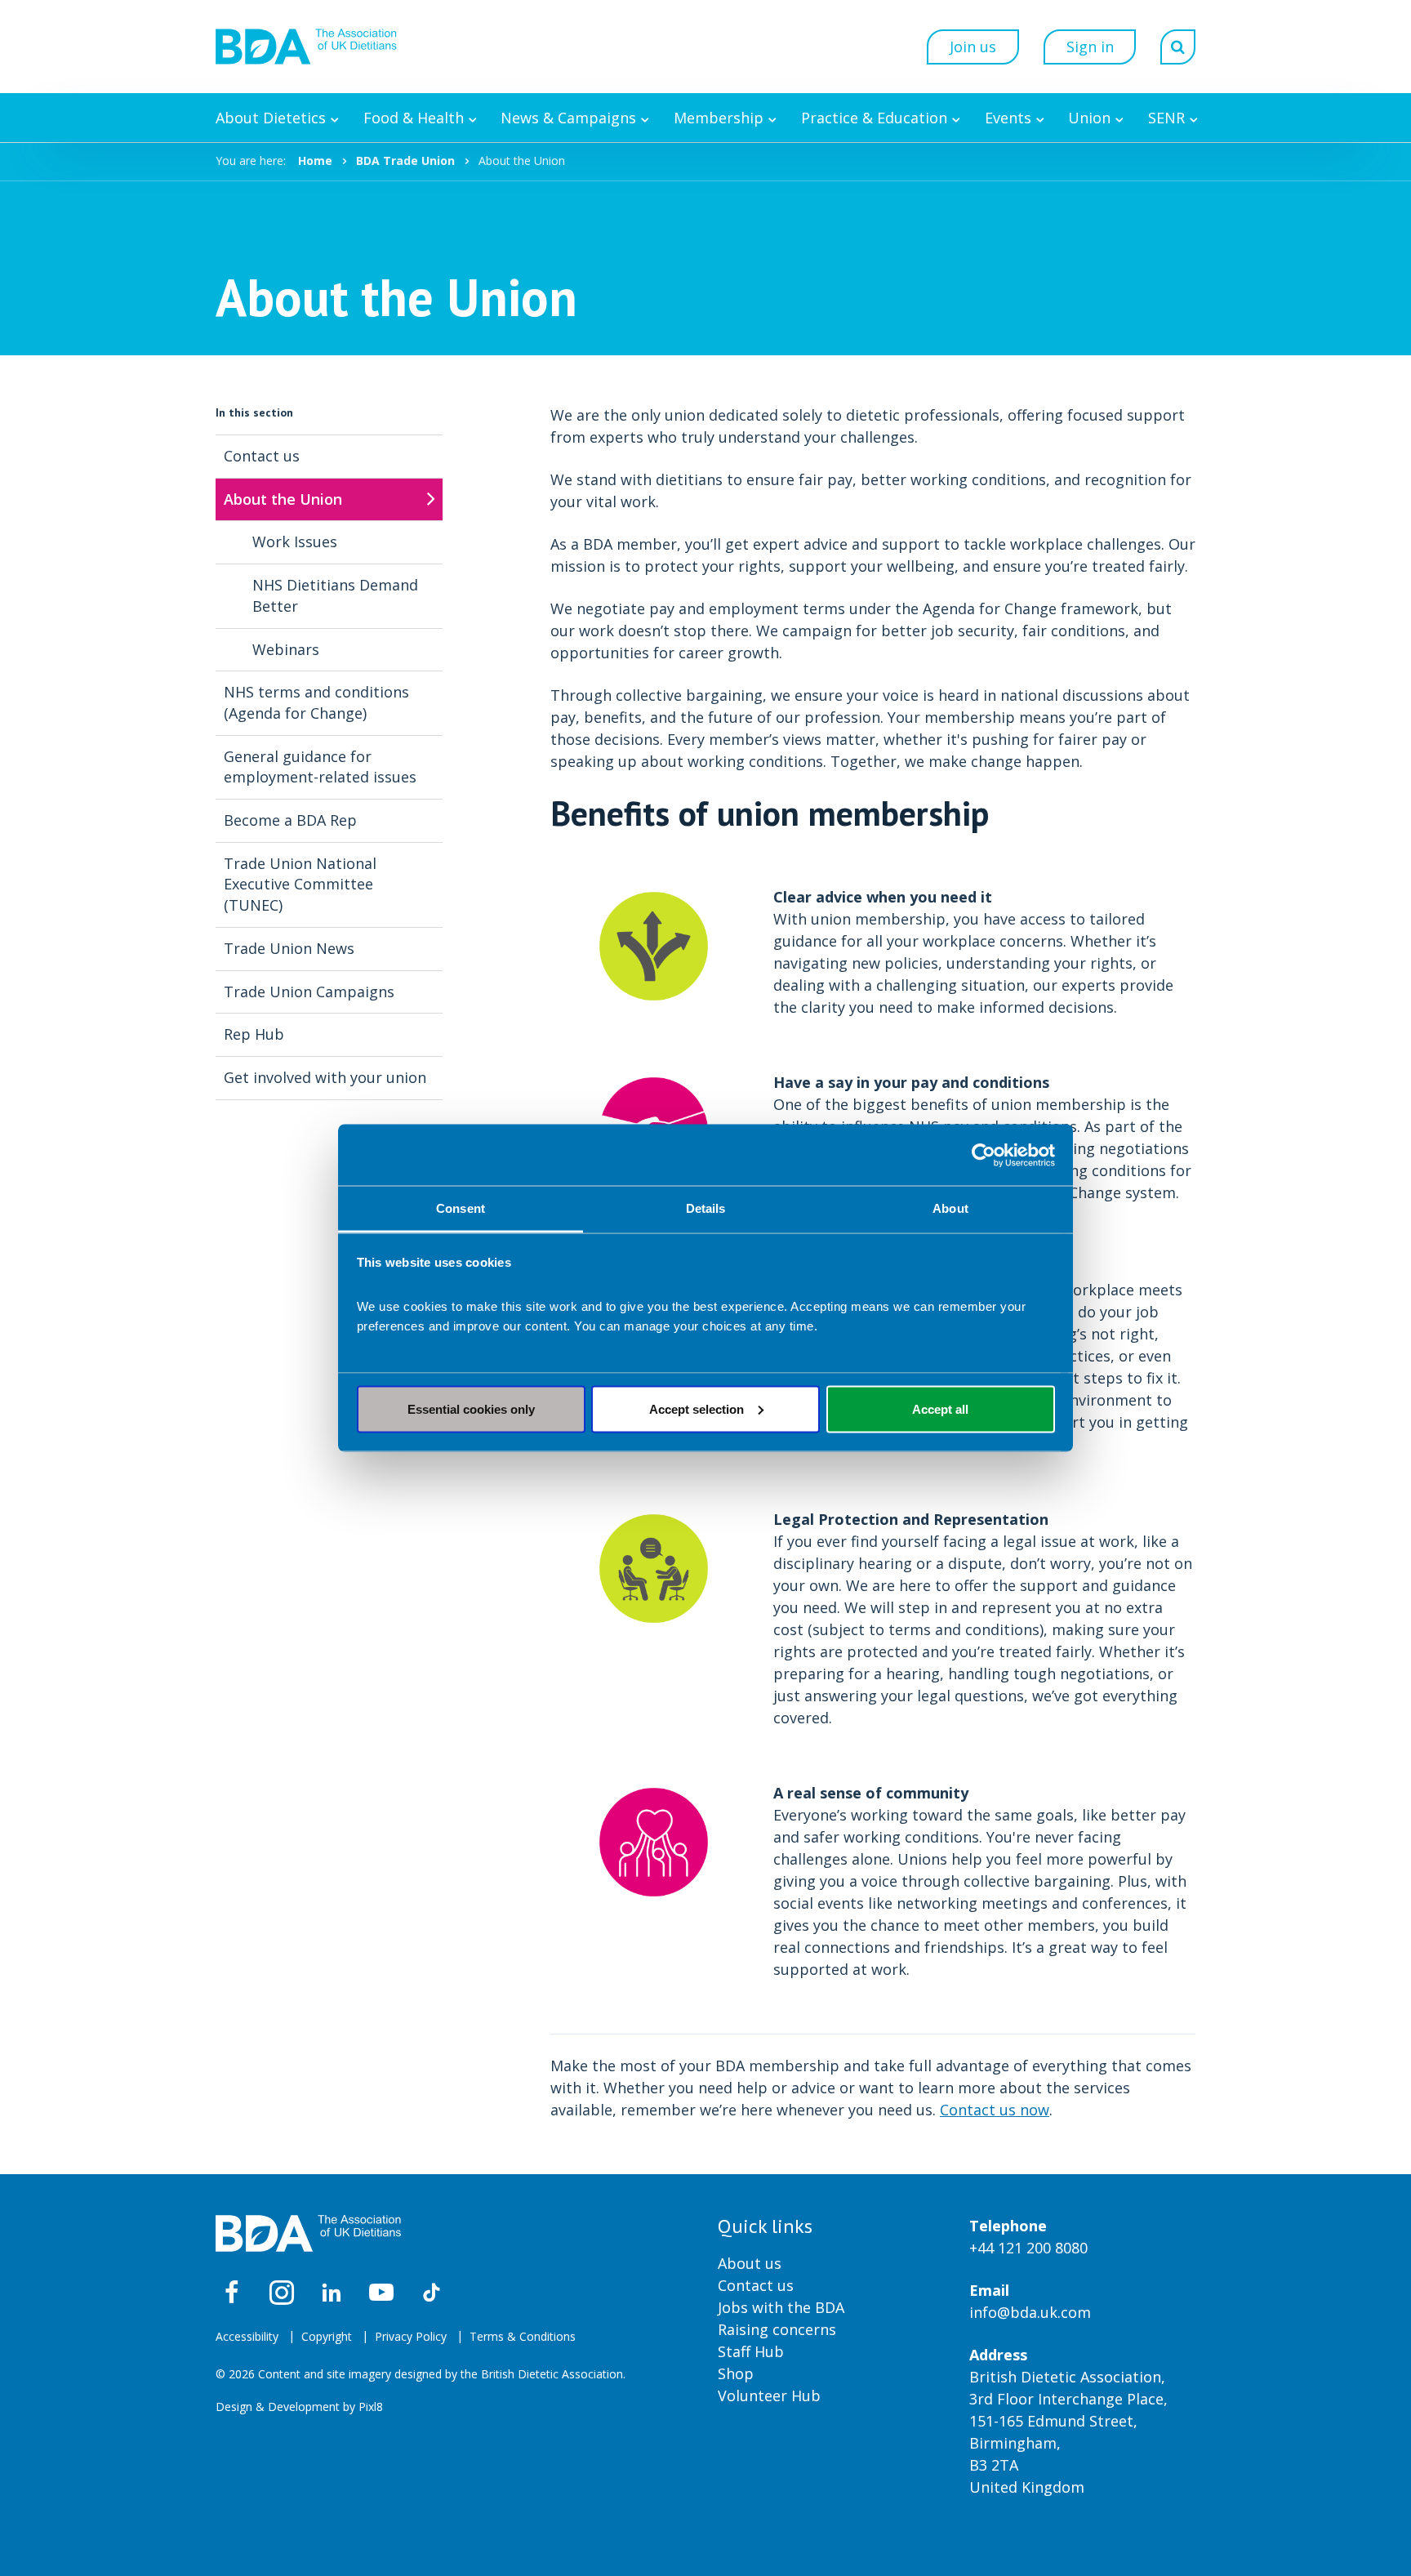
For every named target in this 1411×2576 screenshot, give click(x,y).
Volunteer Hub (769, 2396)
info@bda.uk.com (1030, 2312)
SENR (1166, 118)
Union (1089, 118)
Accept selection (697, 1408)
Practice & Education (874, 118)
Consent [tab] (461, 1208)
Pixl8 (371, 2407)
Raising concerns (777, 2329)
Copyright (327, 2336)
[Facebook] (232, 2293)
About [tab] (950, 1208)
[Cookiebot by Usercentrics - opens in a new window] (984, 1155)
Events (1008, 118)
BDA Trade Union (405, 160)
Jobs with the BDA (781, 2307)
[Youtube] (381, 2293)
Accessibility (247, 2336)
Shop (736, 2373)
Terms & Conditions (523, 2336)
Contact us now (995, 2110)
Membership (719, 118)
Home (315, 160)
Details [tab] (706, 1208)
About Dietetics (271, 118)
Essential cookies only (471, 1408)
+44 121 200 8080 (1028, 2248)
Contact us (756, 2285)
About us (750, 2263)
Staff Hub (751, 2351)
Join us (973, 47)
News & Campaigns (568, 118)
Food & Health (414, 118)
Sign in (1090, 47)
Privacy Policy (411, 2336)
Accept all (940, 1408)
